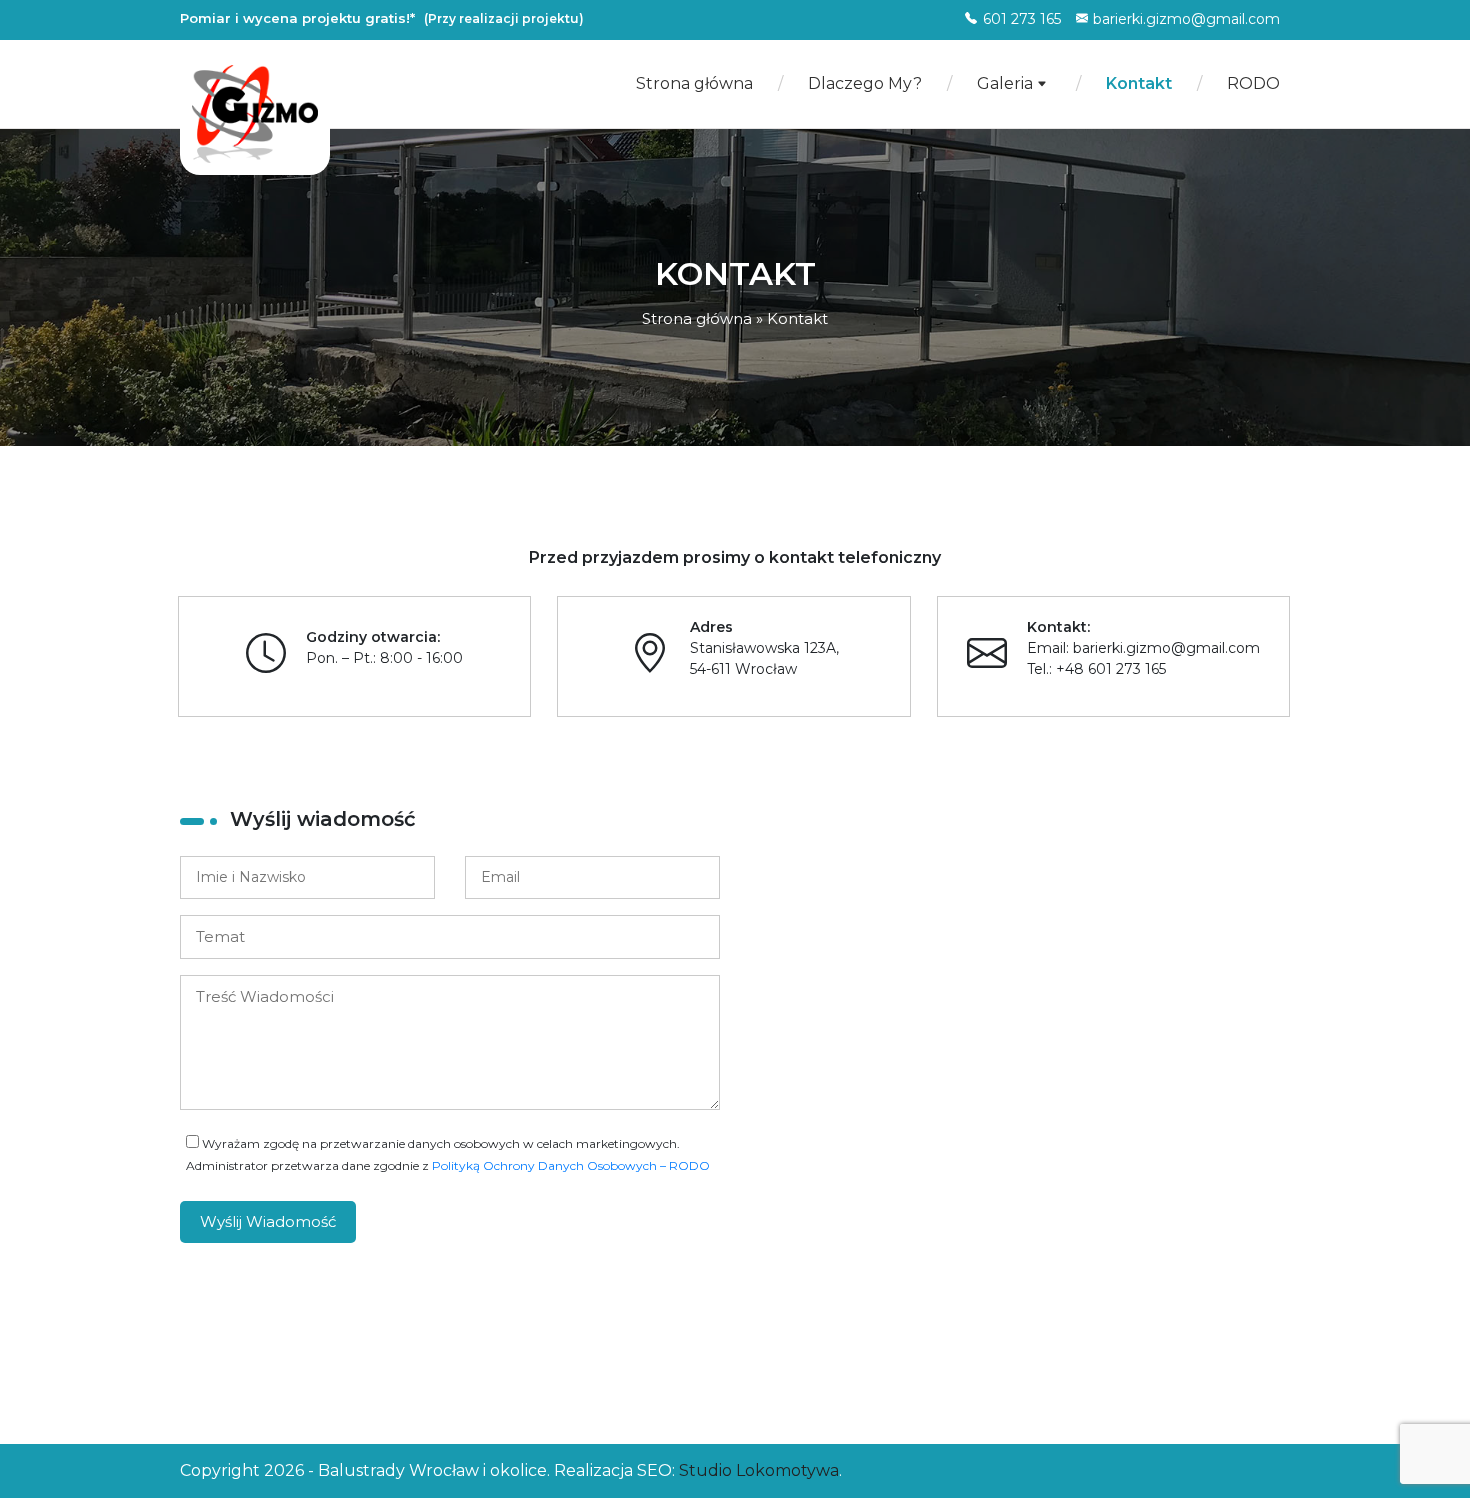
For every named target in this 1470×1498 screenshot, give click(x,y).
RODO (1253, 83)
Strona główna (694, 83)
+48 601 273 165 (1111, 669)
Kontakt (1139, 83)
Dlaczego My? (865, 83)
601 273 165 (1022, 19)
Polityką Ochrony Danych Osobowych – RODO (571, 1165)
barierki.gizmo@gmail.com (1186, 19)
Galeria (1007, 83)
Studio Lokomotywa (759, 1470)
